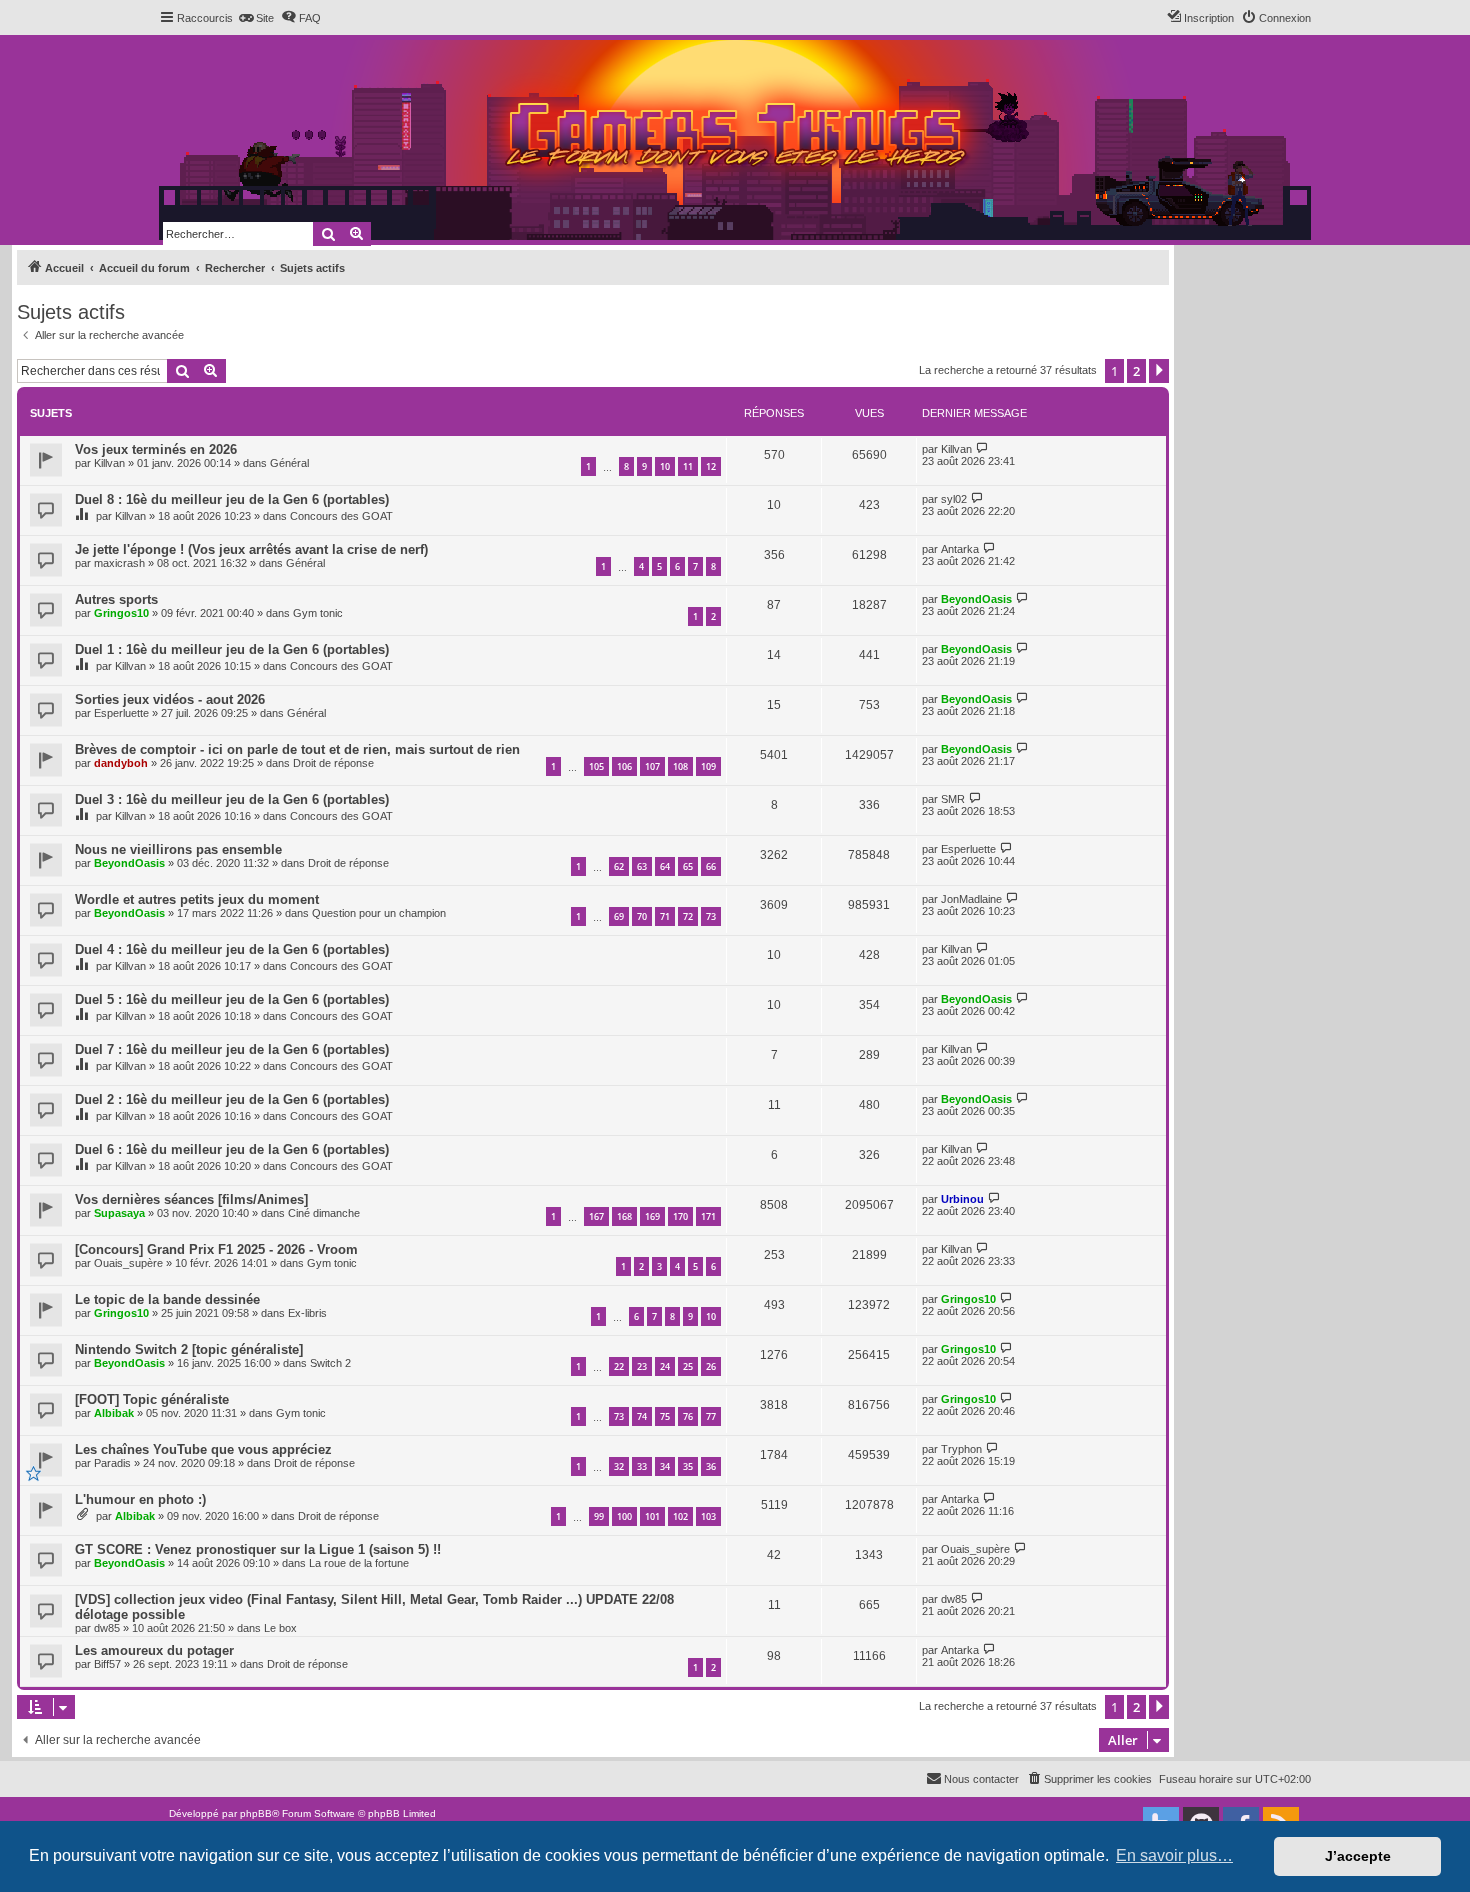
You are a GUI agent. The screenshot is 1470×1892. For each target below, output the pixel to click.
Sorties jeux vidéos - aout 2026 (170, 699)
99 (599, 1516)
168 (624, 1216)
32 (619, 1466)
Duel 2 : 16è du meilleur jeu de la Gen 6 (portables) (232, 1099)
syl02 (954, 499)
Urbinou (962, 1199)
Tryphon (961, 1449)
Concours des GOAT (341, 516)
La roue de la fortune (359, 1563)
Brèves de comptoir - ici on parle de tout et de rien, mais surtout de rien (297, 749)
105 (596, 766)
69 (619, 916)
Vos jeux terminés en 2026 (156, 449)
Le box (280, 1628)
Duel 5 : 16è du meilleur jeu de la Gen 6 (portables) (232, 999)
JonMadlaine (971, 899)
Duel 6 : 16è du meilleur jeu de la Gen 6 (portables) (232, 1149)
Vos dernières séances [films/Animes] (191, 1199)
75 (665, 1416)
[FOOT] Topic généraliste (152, 1399)
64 (665, 866)
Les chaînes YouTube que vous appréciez (203, 1449)
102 (680, 1516)
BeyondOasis (976, 599)
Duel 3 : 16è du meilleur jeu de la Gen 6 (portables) (232, 799)
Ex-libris (307, 1313)
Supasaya (119, 1213)
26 (711, 1366)
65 (688, 866)
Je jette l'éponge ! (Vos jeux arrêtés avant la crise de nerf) (251, 549)
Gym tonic (318, 613)
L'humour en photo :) (140, 1499)
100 (624, 1516)
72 (688, 916)
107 (652, 766)
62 (619, 866)
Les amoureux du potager (154, 1650)
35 (688, 1466)
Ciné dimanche (324, 1213)
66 (711, 866)
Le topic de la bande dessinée (167, 1299)
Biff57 (107, 1664)
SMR (953, 799)
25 (688, 1366)
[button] (1159, 371)
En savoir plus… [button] (1174, 1855)
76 (688, 1416)
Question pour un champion (379, 913)
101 (652, 1516)
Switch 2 (330, 1363)
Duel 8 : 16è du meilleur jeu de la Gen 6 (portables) (232, 499)
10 (665, 466)
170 (680, 1216)
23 (642, 1366)
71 (665, 916)
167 (596, 1216)
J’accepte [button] (1358, 1856)
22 (619, 1366)
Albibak (114, 1413)
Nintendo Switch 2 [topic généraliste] (189, 1349)
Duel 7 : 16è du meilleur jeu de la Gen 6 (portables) (232, 1049)
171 (708, 1216)
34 (665, 1466)
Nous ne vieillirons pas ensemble (178, 849)
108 (680, 766)
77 (711, 1416)
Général (289, 463)
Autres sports (116, 599)
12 (711, 466)
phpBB (256, 1813)
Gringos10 (121, 613)
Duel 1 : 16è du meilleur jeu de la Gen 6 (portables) (232, 649)
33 (642, 1466)
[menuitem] (256, 18)
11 (688, 466)
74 (642, 1416)
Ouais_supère (128, 1263)
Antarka (960, 549)
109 (708, 766)
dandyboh (121, 763)
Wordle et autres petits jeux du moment (197, 899)
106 (624, 766)
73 (711, 916)
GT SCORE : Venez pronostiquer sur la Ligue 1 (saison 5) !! (258, 1549)
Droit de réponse (333, 763)
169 (652, 1216)
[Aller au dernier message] (982, 448)
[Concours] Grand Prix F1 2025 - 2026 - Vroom (216, 1249)
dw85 (107, 1628)
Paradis (112, 1463)
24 (665, 1366)
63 (642, 866)
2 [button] (1136, 371)
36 (711, 1466)
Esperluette (121, 713)
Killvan (109, 463)
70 (642, 916)
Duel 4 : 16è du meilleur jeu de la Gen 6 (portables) (232, 949)
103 (708, 1516)
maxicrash (119, 563)
